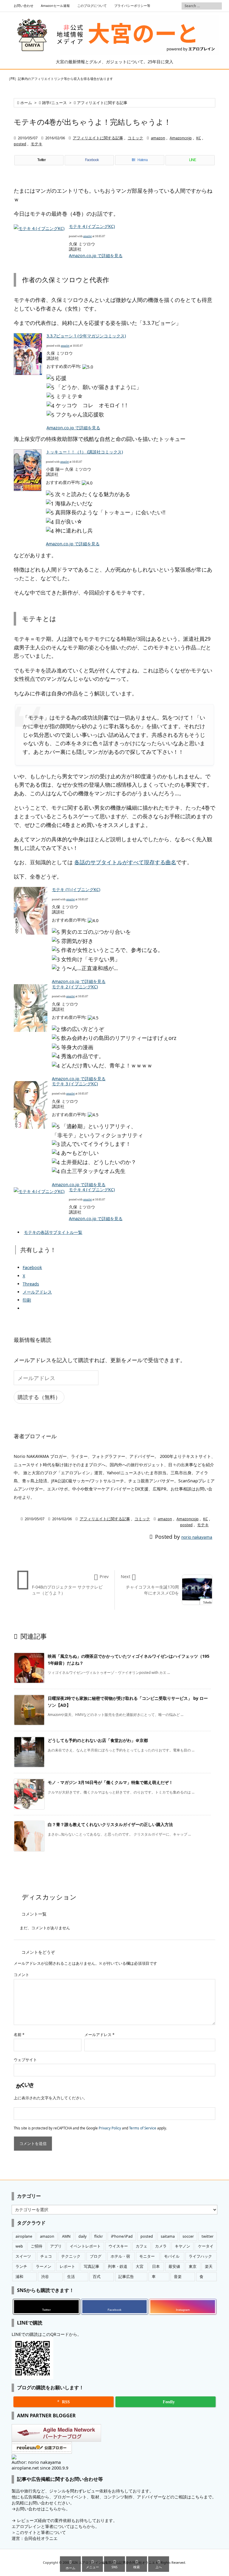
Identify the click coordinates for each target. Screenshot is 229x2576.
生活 (71, 2277)
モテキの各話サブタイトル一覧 (53, 1232)
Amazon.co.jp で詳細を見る (96, 256)
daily (82, 2236)
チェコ (46, 2256)
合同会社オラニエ (41, 2538)
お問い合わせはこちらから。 (43, 2509)
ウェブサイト (25, 2060)
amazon (158, 138)
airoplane (24, 2236)
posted (20, 144)
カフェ (141, 2246)
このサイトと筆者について (41, 2532)
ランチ (21, 2266)
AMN (66, 2236)
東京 (193, 2266)
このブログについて (92, 6)
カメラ (161, 2246)
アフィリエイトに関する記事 (102, 103)
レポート (67, 2266)
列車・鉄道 (118, 2266)
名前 (19, 2035)
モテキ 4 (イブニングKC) (92, 226)
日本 (156, 2266)
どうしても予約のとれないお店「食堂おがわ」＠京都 (98, 1740)
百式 (97, 2277)
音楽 (178, 2277)
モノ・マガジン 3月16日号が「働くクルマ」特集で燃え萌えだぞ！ (110, 1782)
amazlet (88, 236)
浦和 (19, 2277)
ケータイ (206, 2246)
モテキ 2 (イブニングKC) (75, 987)
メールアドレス (99, 2035)
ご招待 (37, 2246)
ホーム (26, 103)
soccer (188, 2236)
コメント (21, 1975)
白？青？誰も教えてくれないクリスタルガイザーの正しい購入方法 (110, 1824)
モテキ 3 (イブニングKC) (75, 1084)
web (19, 2246)
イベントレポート (85, 2246)
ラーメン (44, 2266)
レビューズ (27, 2520)
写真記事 (92, 2266)
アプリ (56, 2246)
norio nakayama (197, 1537)
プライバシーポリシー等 (132, 6)
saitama (168, 2236)
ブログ (96, 2256)
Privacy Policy (110, 2128)
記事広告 (126, 2277)
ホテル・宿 (120, 2256)
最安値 (174, 2266)
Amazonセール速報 (55, 6)
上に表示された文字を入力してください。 (51, 2098)
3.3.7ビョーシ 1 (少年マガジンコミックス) (86, 336)
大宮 (140, 2266)
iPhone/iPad (122, 2236)
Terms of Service (143, 2128)
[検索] (217, 6)
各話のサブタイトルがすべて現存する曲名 (125, 862)
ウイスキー (118, 2246)
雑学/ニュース (54, 103)
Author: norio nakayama (36, 2462)
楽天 (209, 2266)
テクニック (71, 2256)
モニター (147, 2256)
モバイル (172, 2256)
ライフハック (200, 2256)
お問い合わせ (24, 6)
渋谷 (45, 2277)
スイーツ (23, 2256)
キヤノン (182, 2246)
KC (199, 138)
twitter (208, 2236)
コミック (135, 138)
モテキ (37, 144)
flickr (99, 2236)
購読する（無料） (39, 1397)
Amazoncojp (181, 138)
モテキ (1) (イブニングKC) (76, 889)
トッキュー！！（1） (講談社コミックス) (84, 452)
